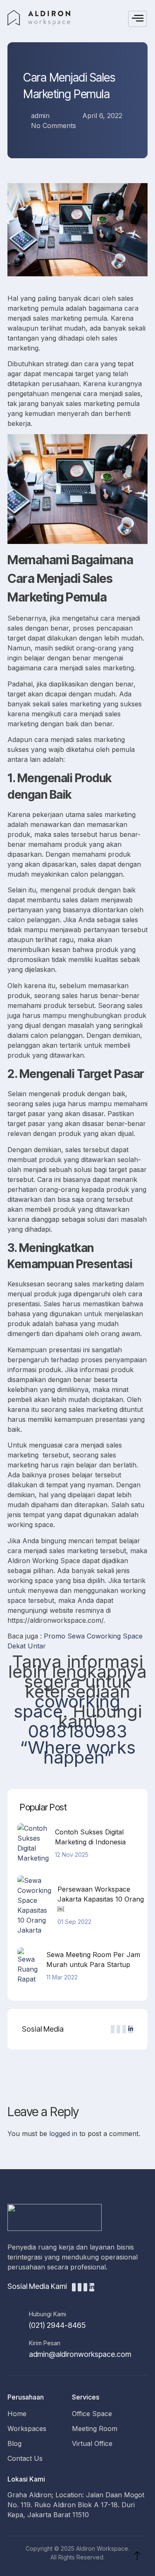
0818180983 (78, 1731)
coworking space (67, 1706)
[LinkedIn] (131, 2029)
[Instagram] (124, 2029)
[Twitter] (113, 2029)
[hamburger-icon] (137, 19)
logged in (63, 2134)
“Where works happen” (78, 1752)
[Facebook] (118, 2029)
